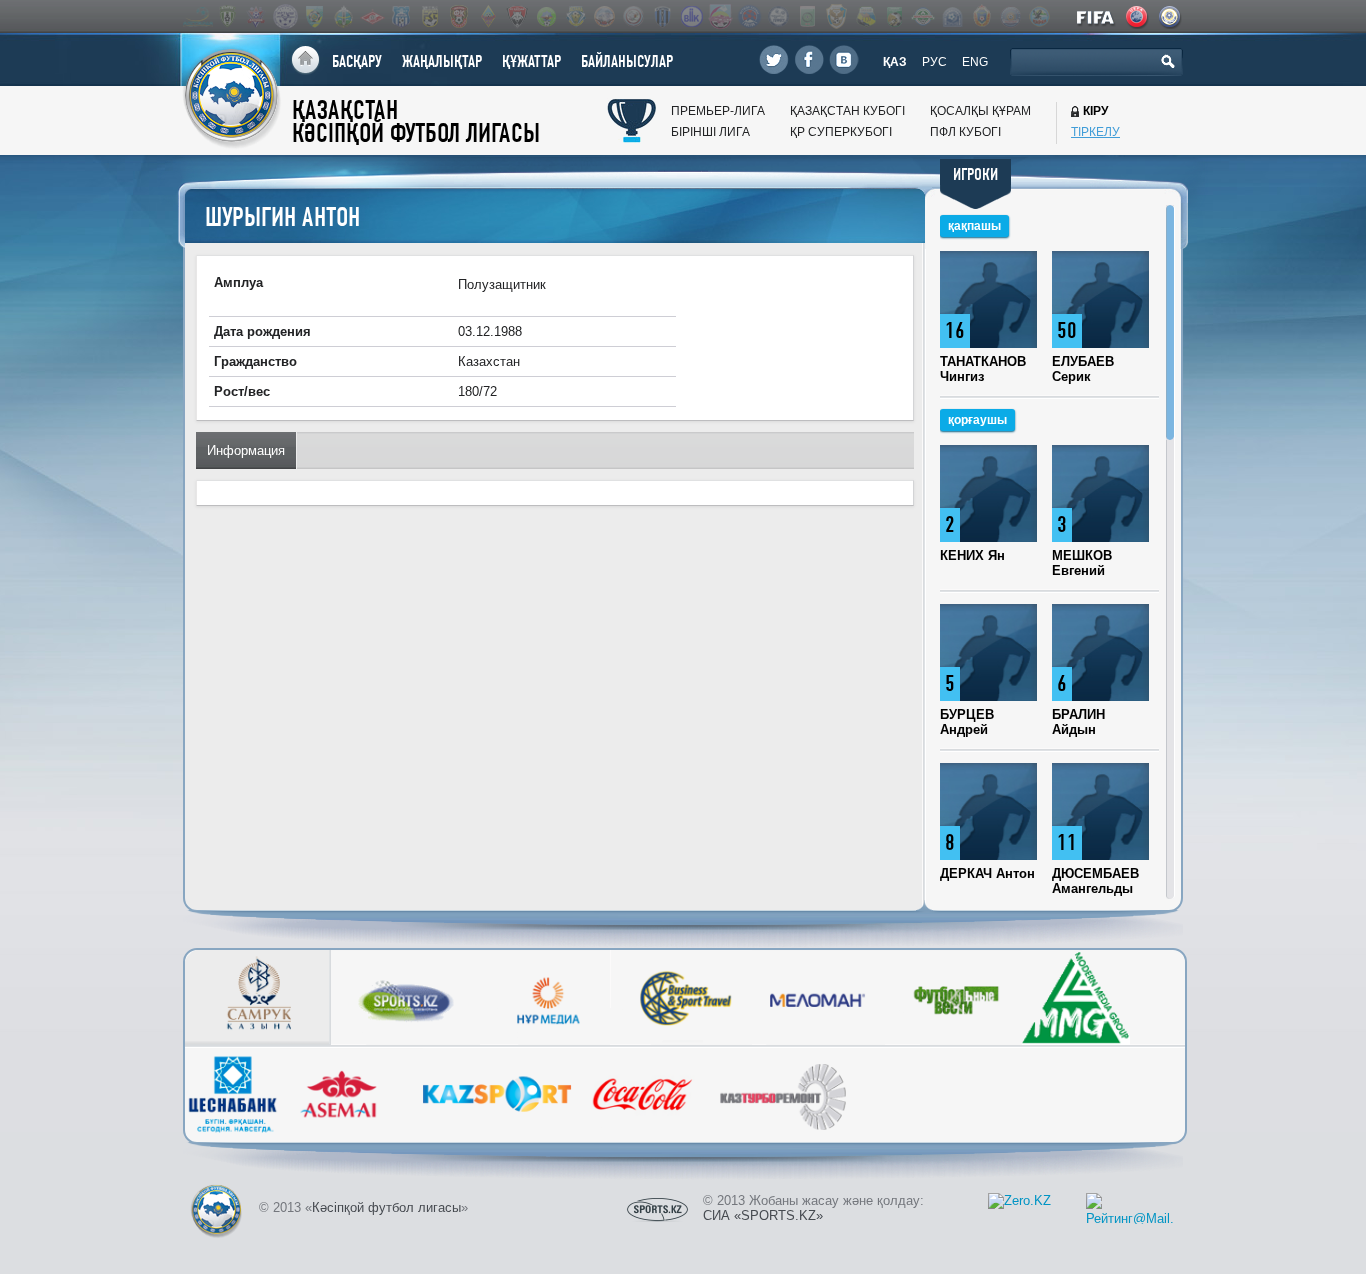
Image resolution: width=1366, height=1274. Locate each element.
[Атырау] (227, 16)
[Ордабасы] (343, 16)
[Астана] (198, 16)
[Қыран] (1039, 16)
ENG (975, 62)
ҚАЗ (895, 62)
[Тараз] (401, 16)
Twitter (774, 59)
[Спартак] (372, 16)
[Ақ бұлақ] (604, 16)
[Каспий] (865, 16)
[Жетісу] (314, 16)
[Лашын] (894, 16)
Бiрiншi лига (710, 132)
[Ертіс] (285, 16)
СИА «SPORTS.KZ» (763, 1215)
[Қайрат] (488, 16)
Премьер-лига (718, 111)
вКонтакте (844, 59)
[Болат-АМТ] (720, 16)
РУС (934, 62)
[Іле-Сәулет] (546, 16)
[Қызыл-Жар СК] (1010, 16)
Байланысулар (627, 61)
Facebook (809, 59)
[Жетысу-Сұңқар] (836, 16)
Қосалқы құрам (980, 111)
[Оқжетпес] (952, 16)
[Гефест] (778, 16)
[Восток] (749, 16)
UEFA (1138, 17)
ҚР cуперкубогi (841, 132)
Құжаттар (531, 61)
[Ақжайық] (633, 16)
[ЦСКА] (981, 16)
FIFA (1096, 17)
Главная (305, 60)
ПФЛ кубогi (965, 132)
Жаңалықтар (442, 61)
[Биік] (691, 16)
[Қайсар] (517, 16)
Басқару (357, 61)
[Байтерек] (662, 16)
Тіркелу (1095, 132)
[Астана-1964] (575, 16)
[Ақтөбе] (256, 16)
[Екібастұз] (807, 16)
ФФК (1171, 17)
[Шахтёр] (459, 16)
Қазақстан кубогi (847, 111)
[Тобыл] (430, 16)
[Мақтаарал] (923, 16)
